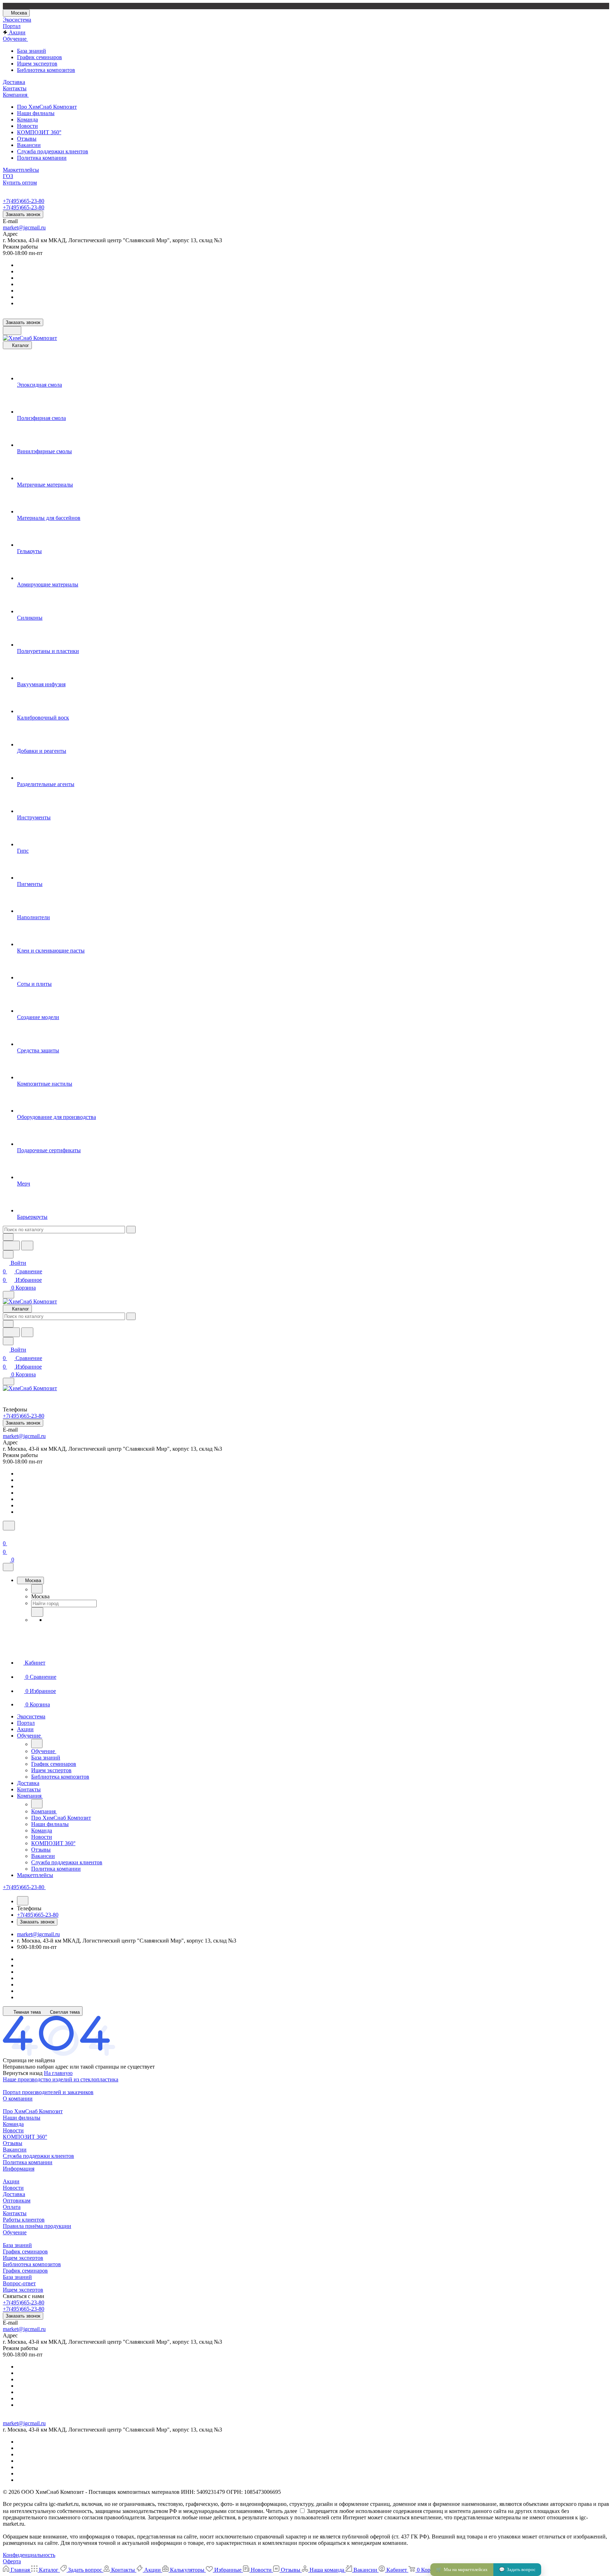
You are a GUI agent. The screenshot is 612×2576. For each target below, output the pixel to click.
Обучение (15, 2232)
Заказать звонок (23, 214)
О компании (18, 2099)
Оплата (12, 2207)
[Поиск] (9, 1526)
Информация (19, 2169)
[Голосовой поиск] (11, 1246)
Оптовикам (17, 2200)
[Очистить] (131, 1230)
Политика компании (42, 158)
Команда (27, 120)
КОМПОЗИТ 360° (39, 132)
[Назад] (37, 1589)
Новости (27, 126)
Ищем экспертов (37, 64)
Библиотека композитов (46, 70)
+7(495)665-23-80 (24, 201)
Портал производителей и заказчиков (48, 2092)
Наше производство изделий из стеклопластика (61, 2079)
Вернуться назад (23, 2073)
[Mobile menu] (8, 1381)
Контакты (15, 2213)
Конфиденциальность (29, 2555)
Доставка (14, 2194)
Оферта (12, 2561)
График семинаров (39, 57)
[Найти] (27, 1246)
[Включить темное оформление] (12, 331)
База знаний (32, 51)
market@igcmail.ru (24, 228)
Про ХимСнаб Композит (47, 107)
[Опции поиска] (8, 1237)
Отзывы (27, 139)
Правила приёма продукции (37, 2226)
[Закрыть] (8, 1567)
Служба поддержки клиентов (53, 151)
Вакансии (29, 145)
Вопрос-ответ (19, 2283)
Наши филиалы (36, 113)
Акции (11, 2181)
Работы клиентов (24, 2220)
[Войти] (6, 1535)
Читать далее (282, 2511)
